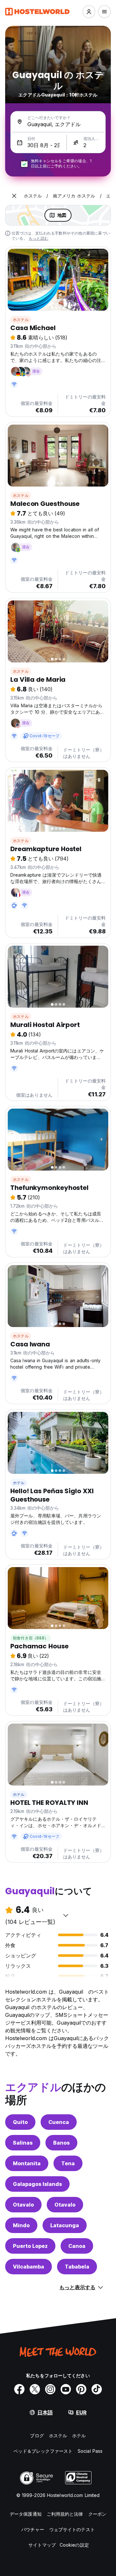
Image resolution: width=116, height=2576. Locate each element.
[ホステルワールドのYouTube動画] (66, 2389)
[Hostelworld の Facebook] (19, 2389)
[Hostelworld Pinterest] (81, 2389)
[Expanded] (14, 196)
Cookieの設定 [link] (74, 2545)
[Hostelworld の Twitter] (35, 2389)
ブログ (37, 2435)
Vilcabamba (29, 2267)
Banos (61, 2143)
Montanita (27, 2163)
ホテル (19, 1483)
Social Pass (90, 2451)
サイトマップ (42, 2545)
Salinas (23, 2143)
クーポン (97, 2514)
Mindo (21, 2225)
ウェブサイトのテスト (72, 2529)
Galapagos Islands (37, 2184)
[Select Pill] (89, 12)
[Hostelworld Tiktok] (97, 2389)
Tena (68, 2163)
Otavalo (23, 2205)
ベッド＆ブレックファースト (43, 2451)
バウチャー (33, 2529)
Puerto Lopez (30, 2246)
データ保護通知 (26, 2514)
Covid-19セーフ (44, 736)
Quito (20, 2122)
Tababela (77, 2267)
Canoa (77, 2246)
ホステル (21, 320)
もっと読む (39, 238)
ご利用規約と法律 (65, 2514)
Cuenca (59, 2122)
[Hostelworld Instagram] (50, 2389)
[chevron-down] (66, 1915)
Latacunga (65, 2225)
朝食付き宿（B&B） (31, 1638)
